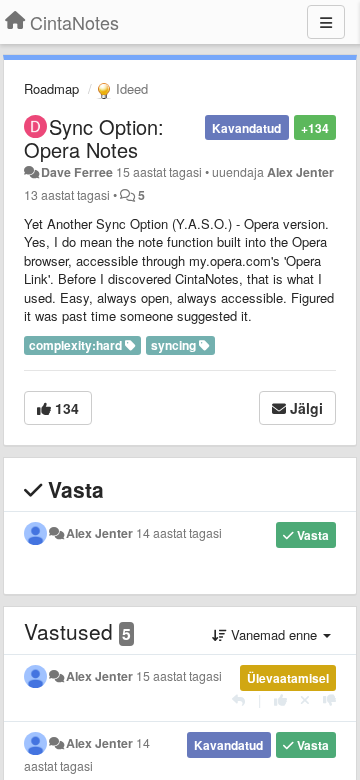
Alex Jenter (300, 172)
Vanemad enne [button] (274, 634)
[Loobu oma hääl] (305, 699)
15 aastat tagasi (179, 676)
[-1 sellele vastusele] (329, 699)
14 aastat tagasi (179, 533)
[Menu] (326, 22)
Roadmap (51, 88)
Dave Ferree (77, 172)
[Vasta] (238, 699)
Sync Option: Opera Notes (94, 138)
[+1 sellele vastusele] (280, 699)
